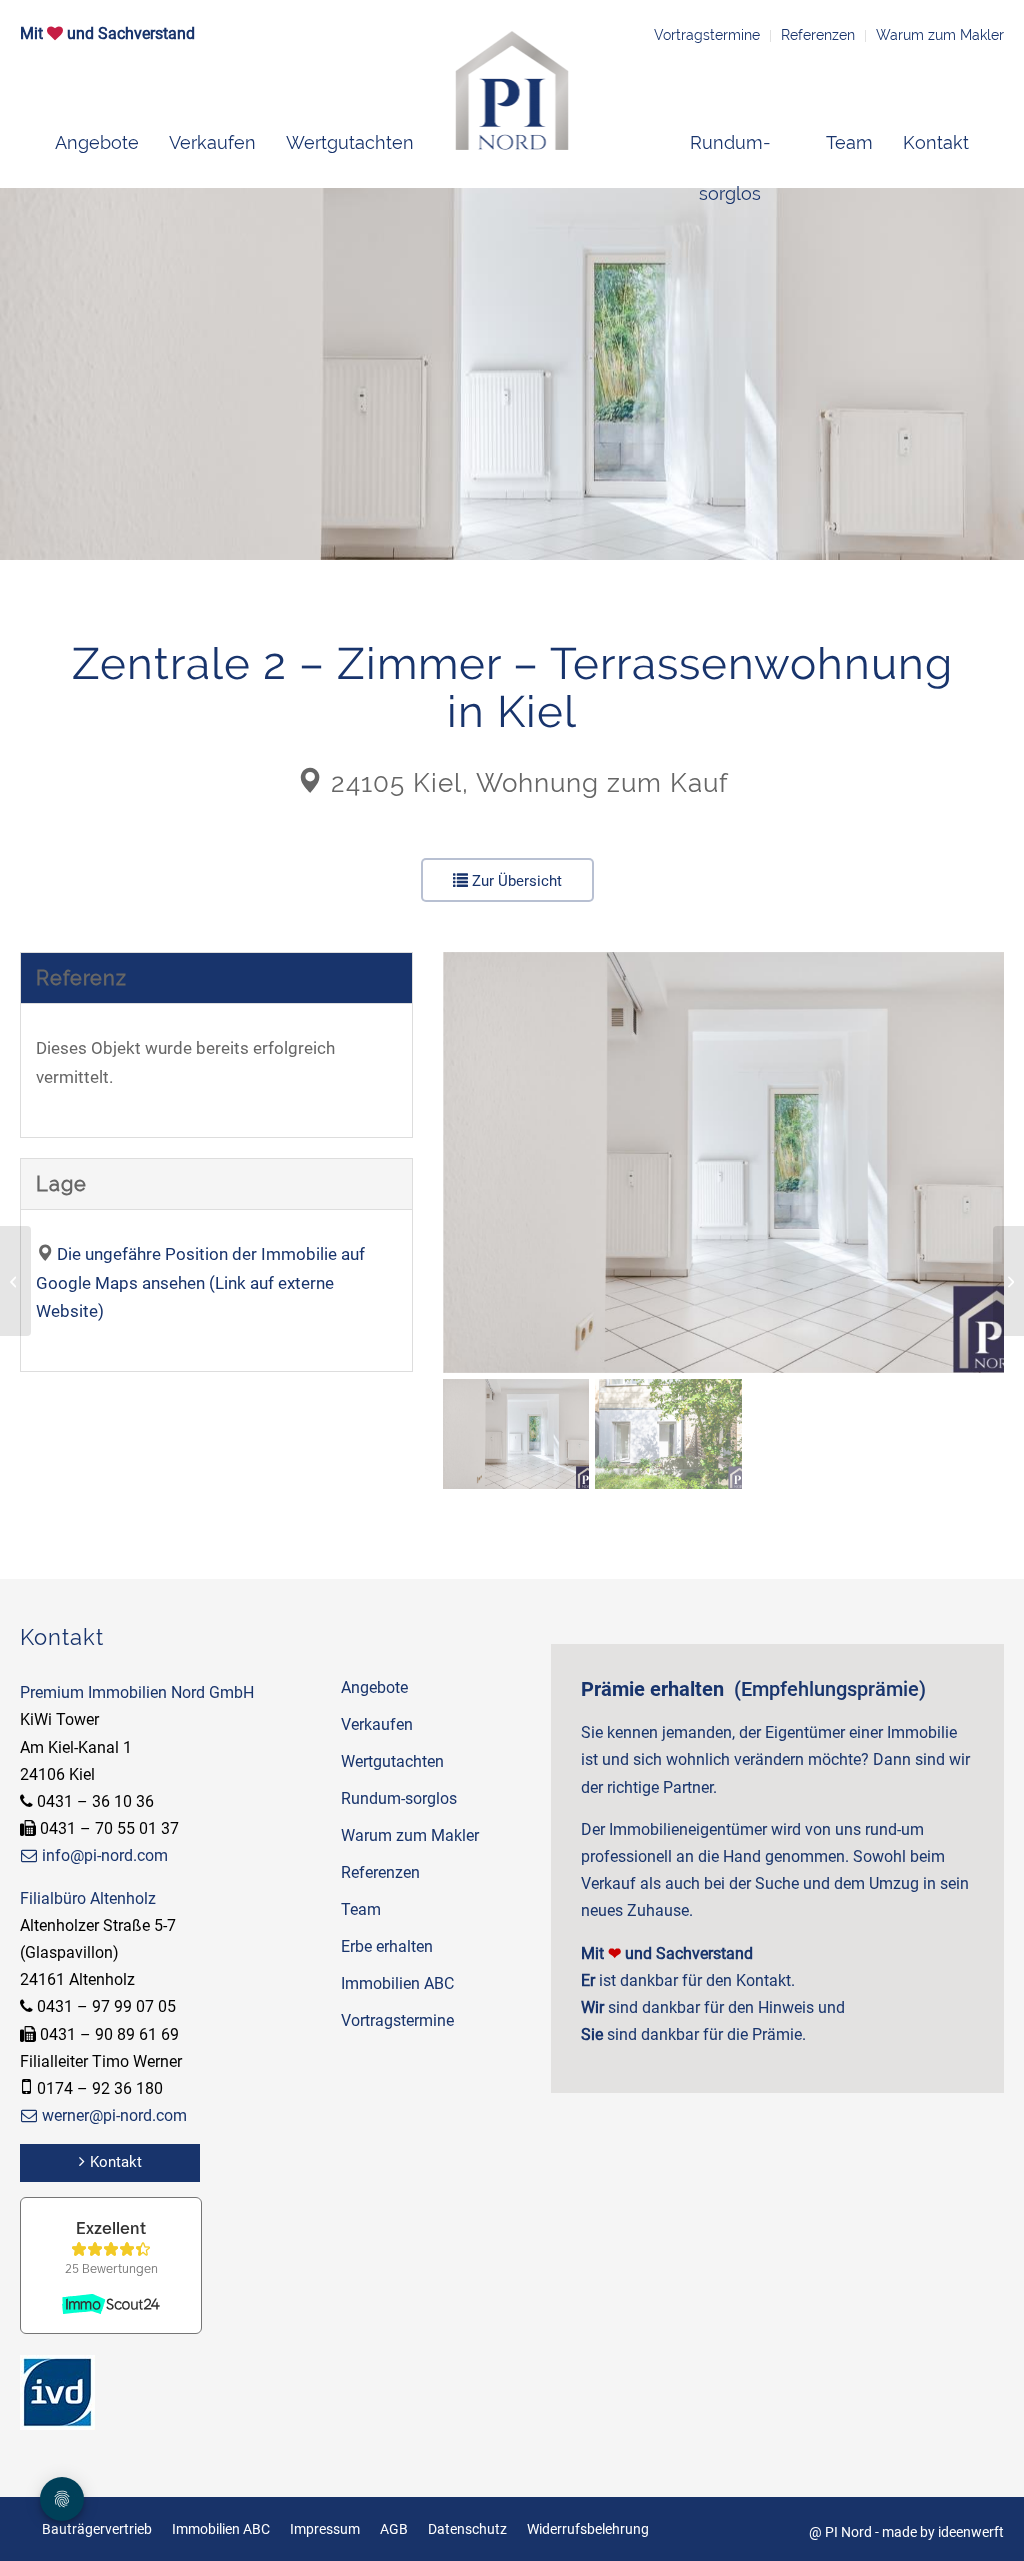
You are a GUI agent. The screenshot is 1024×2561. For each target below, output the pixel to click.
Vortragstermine (707, 35)
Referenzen (818, 35)
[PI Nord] (512, 90)
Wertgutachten (392, 1761)
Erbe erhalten (387, 1946)
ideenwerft (971, 2532)
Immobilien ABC (397, 1983)
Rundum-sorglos (399, 1798)
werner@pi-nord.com (114, 2115)
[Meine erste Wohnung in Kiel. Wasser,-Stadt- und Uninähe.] (15, 1281)
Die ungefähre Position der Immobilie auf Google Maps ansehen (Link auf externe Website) (200, 1283)
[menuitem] (97, 143)
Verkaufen (377, 1724)
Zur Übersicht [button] (515, 881)
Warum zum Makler (940, 35)
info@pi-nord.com (105, 1855)
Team (361, 1909)
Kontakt (116, 2162)
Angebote (374, 1687)
